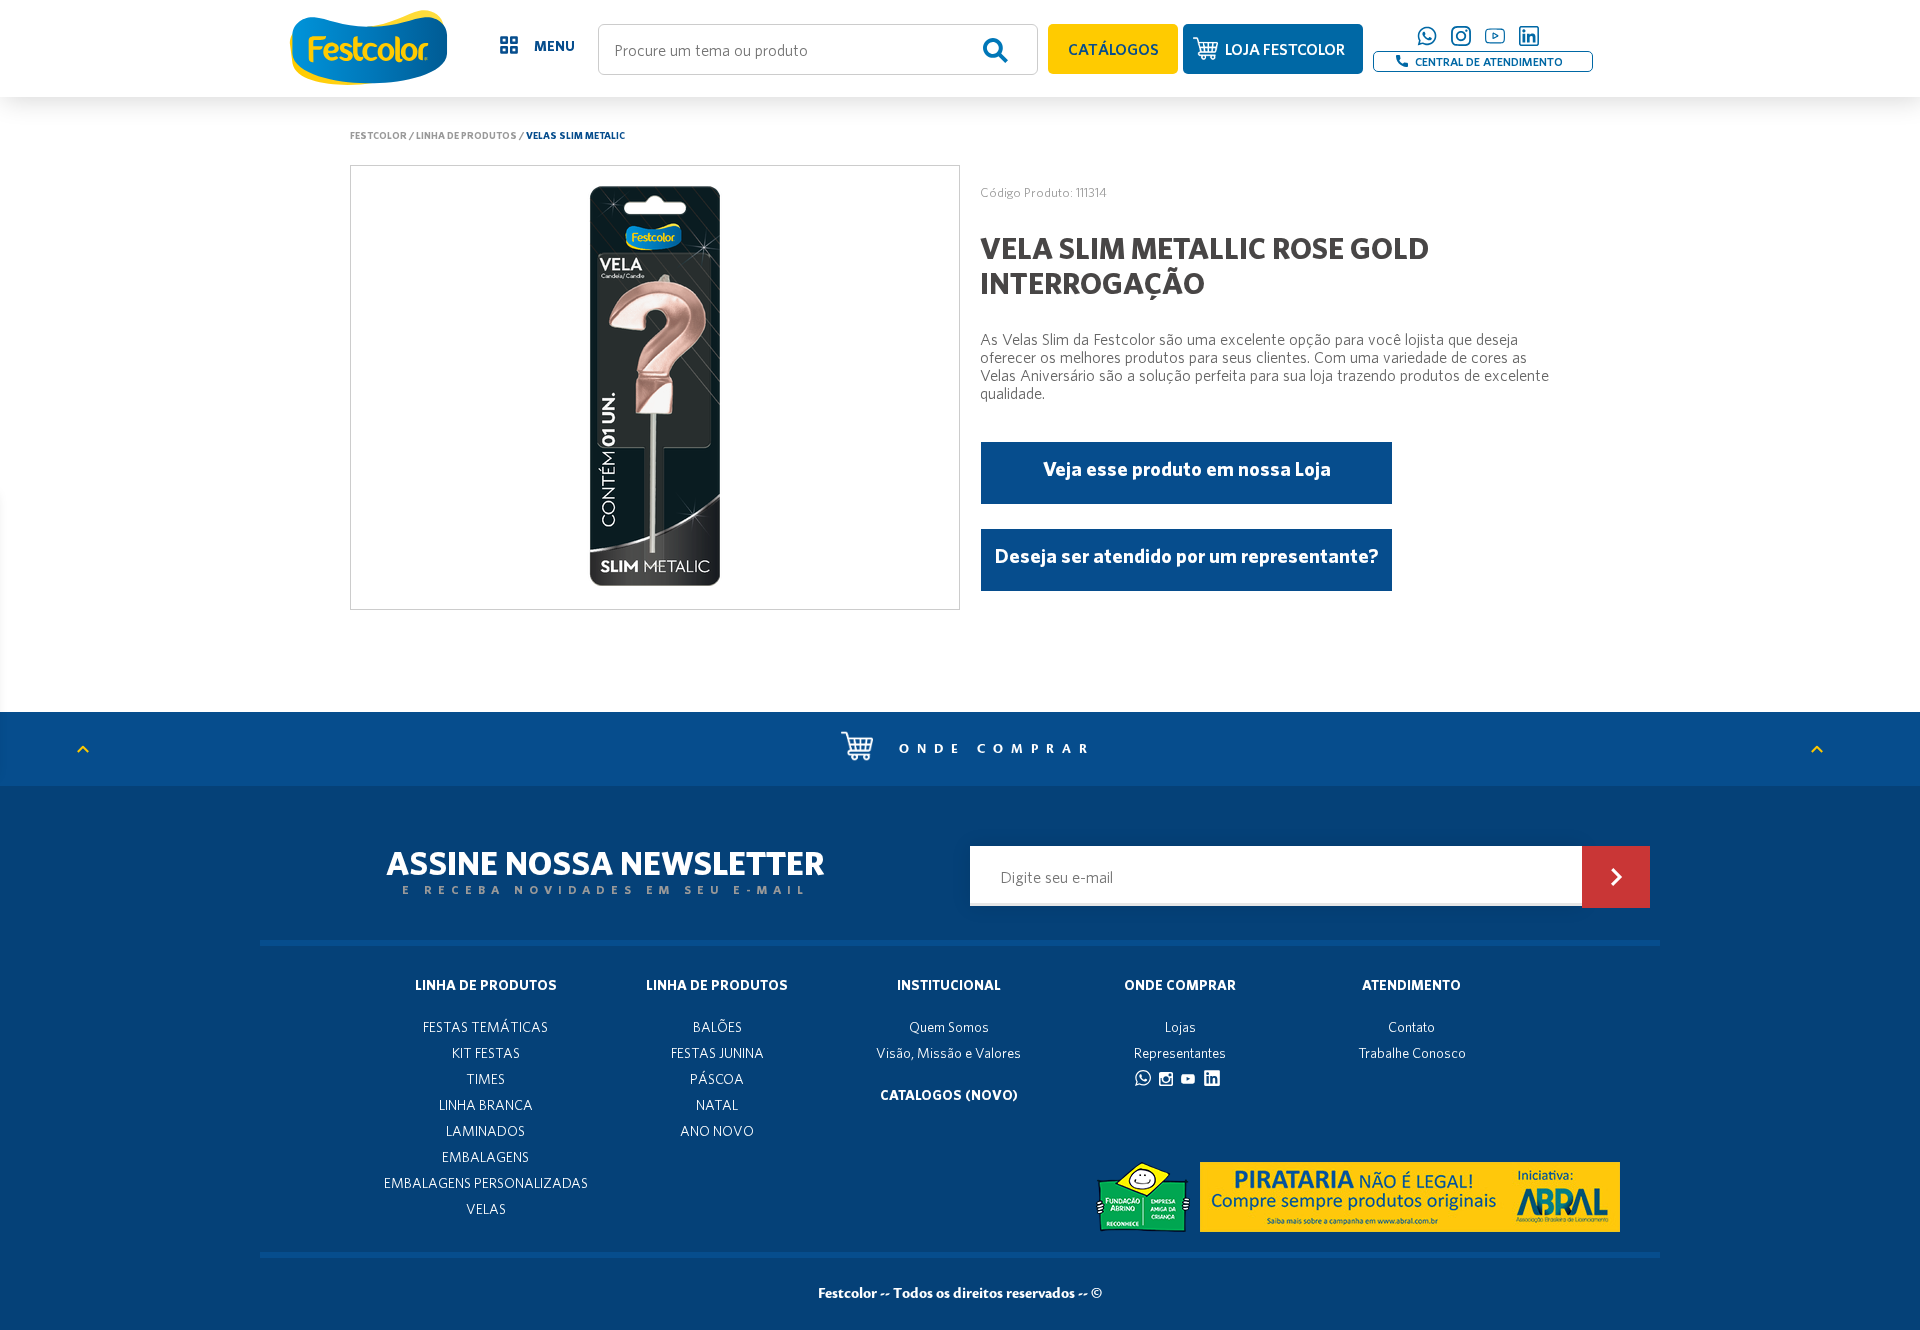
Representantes (1180, 1053)
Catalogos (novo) (949, 1095)
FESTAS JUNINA (717, 1053)
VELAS (486, 1209)
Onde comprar (991, 749)
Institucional (949, 985)
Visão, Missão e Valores (948, 1053)
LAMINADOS (485, 1131)
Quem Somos (949, 1027)
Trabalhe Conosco (1412, 1053)
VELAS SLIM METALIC (575, 135)
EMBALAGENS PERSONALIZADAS (486, 1183)
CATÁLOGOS (1113, 49)
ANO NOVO (717, 1131)
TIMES (485, 1079)
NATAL (717, 1105)
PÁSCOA (717, 1079)
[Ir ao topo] (93, 749)
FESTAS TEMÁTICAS (485, 1027)
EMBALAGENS (485, 1157)
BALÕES (717, 1027)
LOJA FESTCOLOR (1285, 49)
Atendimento (1411, 985)
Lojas (1180, 1027)
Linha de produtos (466, 135)
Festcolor (378, 135)
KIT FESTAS (486, 1053)
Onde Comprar (1180, 985)
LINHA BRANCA (486, 1105)
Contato (1411, 1027)
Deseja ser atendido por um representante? (1186, 555)
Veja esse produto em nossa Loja (1187, 468)
